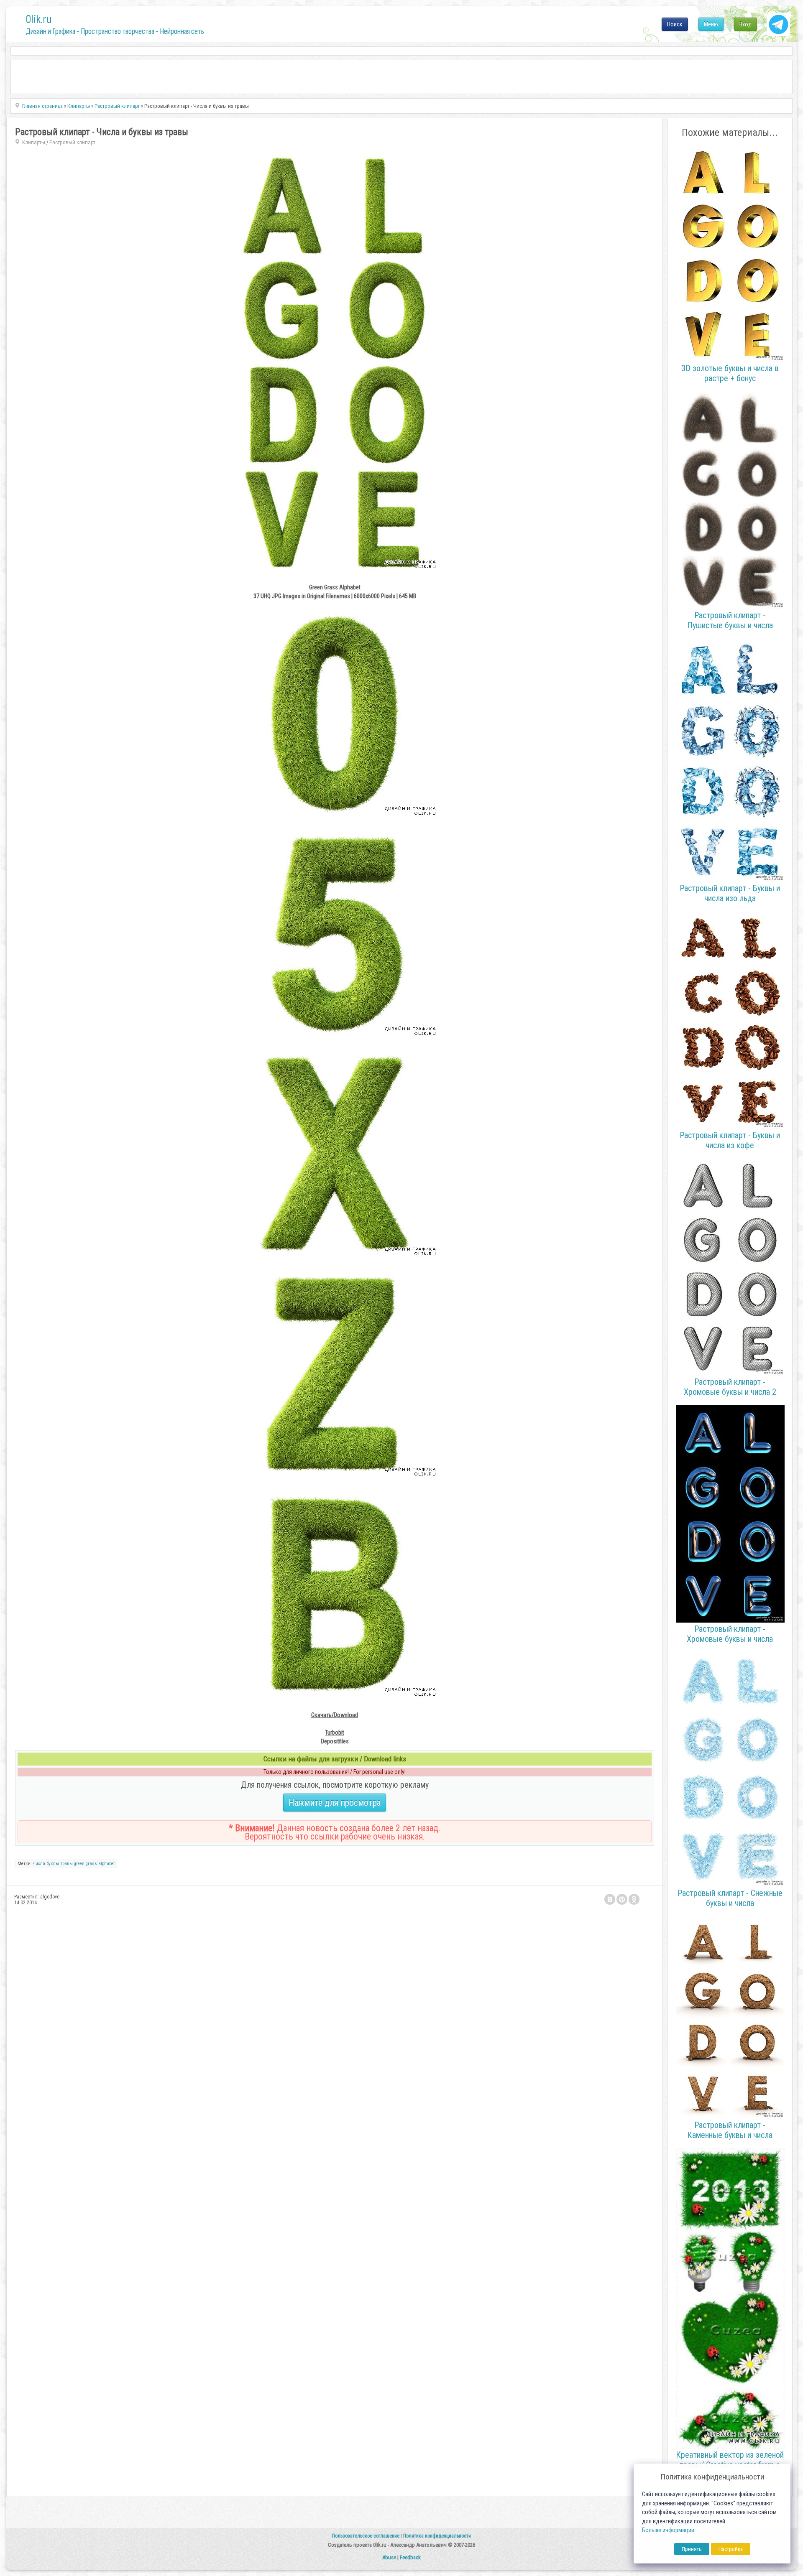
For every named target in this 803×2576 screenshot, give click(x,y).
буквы (53, 1864)
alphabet (106, 1864)
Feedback (410, 2557)
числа (39, 1864)
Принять (692, 2549)
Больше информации (668, 2530)
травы (66, 1864)
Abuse (389, 2557)
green (79, 1864)
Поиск (675, 24)
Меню (711, 24)
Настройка (731, 2549)
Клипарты (34, 142)
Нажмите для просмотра (335, 1803)
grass (91, 1864)
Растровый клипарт (72, 142)
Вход (745, 24)
